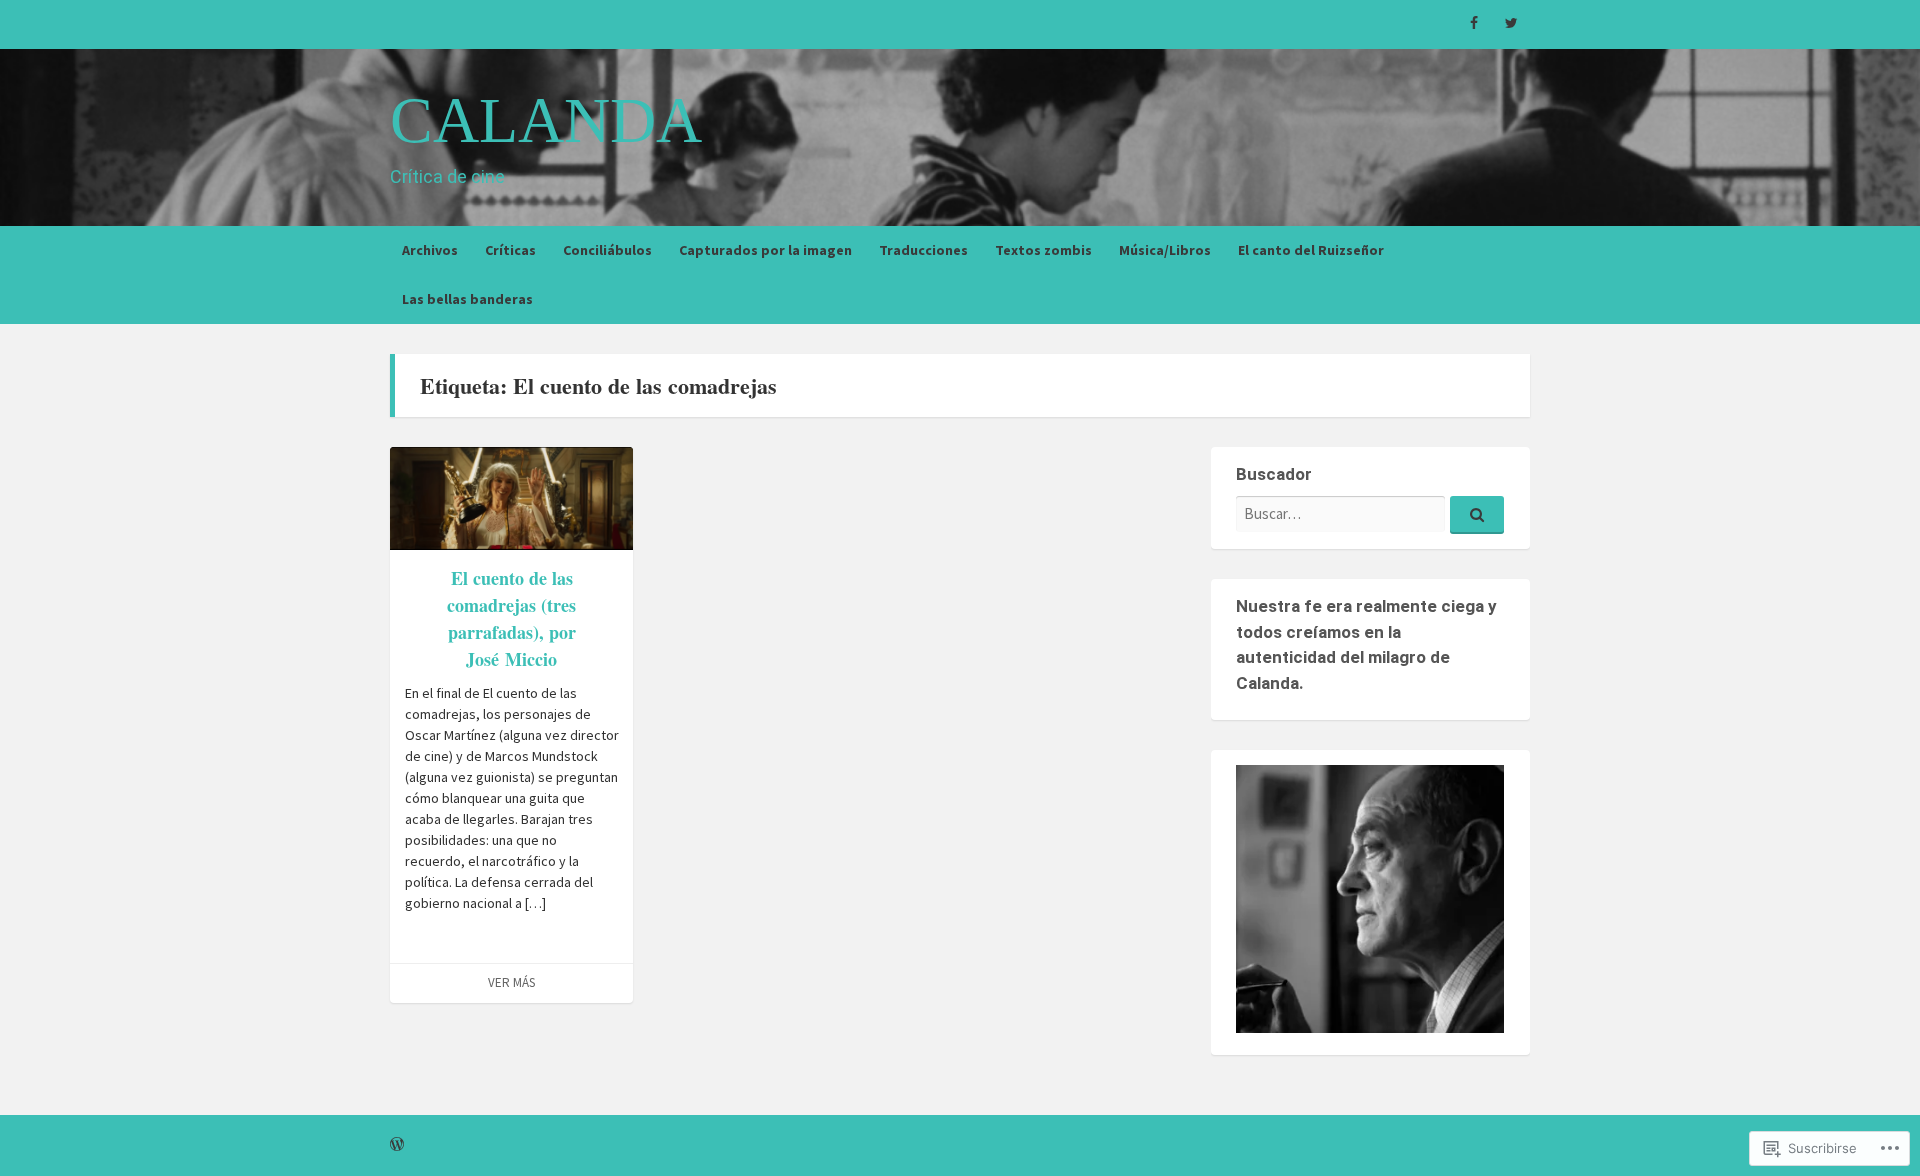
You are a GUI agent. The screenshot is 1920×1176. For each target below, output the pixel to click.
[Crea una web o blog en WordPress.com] (397, 1145)
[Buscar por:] (1370, 513)
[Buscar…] (1477, 515)
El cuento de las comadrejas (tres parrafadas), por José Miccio (511, 618)
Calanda (546, 120)
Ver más (511, 982)
